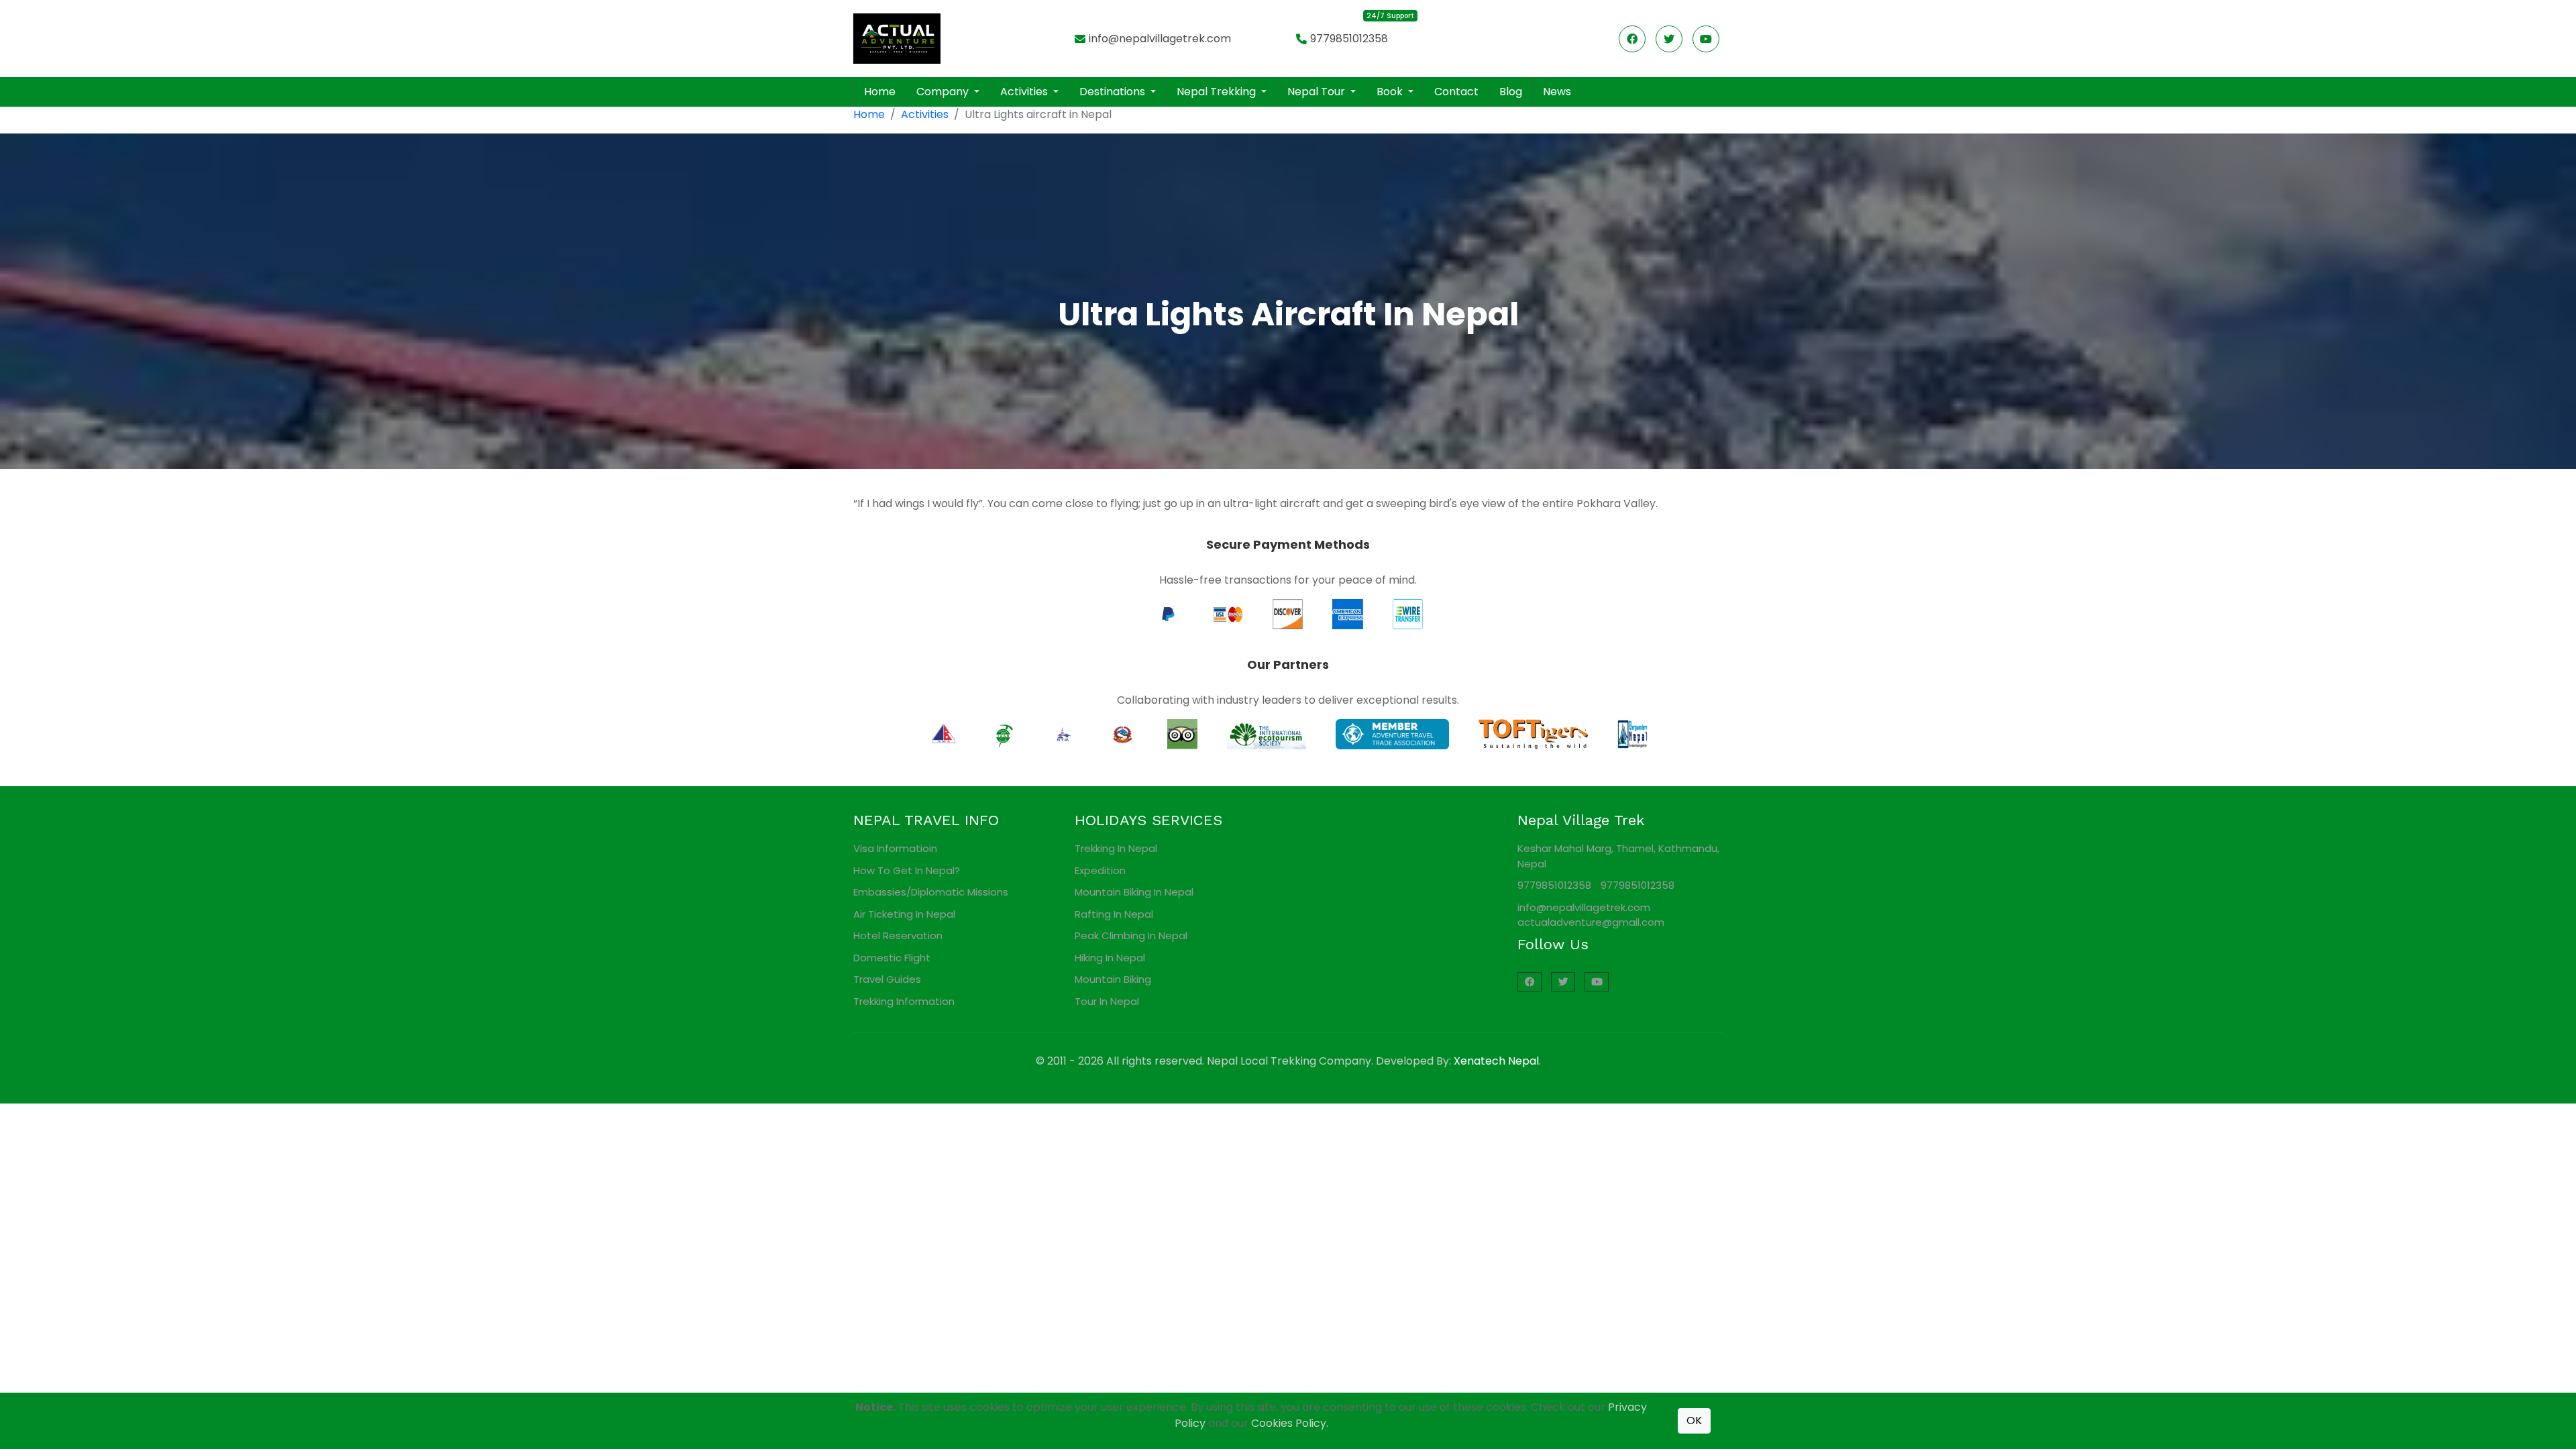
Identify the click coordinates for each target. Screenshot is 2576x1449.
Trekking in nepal (1116, 848)
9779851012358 (1349, 39)
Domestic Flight (892, 958)
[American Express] (1347, 613)
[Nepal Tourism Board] (1063, 734)
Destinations (1114, 92)
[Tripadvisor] (1182, 734)
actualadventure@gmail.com (1591, 922)
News (1557, 92)
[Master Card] (1228, 613)
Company (944, 92)
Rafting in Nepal (1114, 914)
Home (880, 92)
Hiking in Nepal (1110, 958)
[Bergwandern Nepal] (1632, 734)
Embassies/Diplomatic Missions (931, 892)
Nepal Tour (1318, 92)
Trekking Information (904, 1001)
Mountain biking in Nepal (1134, 892)
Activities (1025, 92)
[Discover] (1288, 613)
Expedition (1100, 870)
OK (1694, 1420)
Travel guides (887, 979)
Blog (1511, 92)
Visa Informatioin (895, 848)
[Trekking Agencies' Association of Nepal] (1003, 734)
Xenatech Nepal (1496, 1061)
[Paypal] (1168, 613)
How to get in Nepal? (907, 870)
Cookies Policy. (1290, 1423)
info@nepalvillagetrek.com (1160, 39)
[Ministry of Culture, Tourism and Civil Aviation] (1123, 734)
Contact (1456, 92)
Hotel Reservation (898, 935)
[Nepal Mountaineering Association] (944, 734)
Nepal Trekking (1218, 92)
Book (1391, 92)
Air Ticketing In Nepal (904, 914)
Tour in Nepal (1107, 1001)
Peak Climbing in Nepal (1131, 935)
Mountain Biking (1113, 979)
